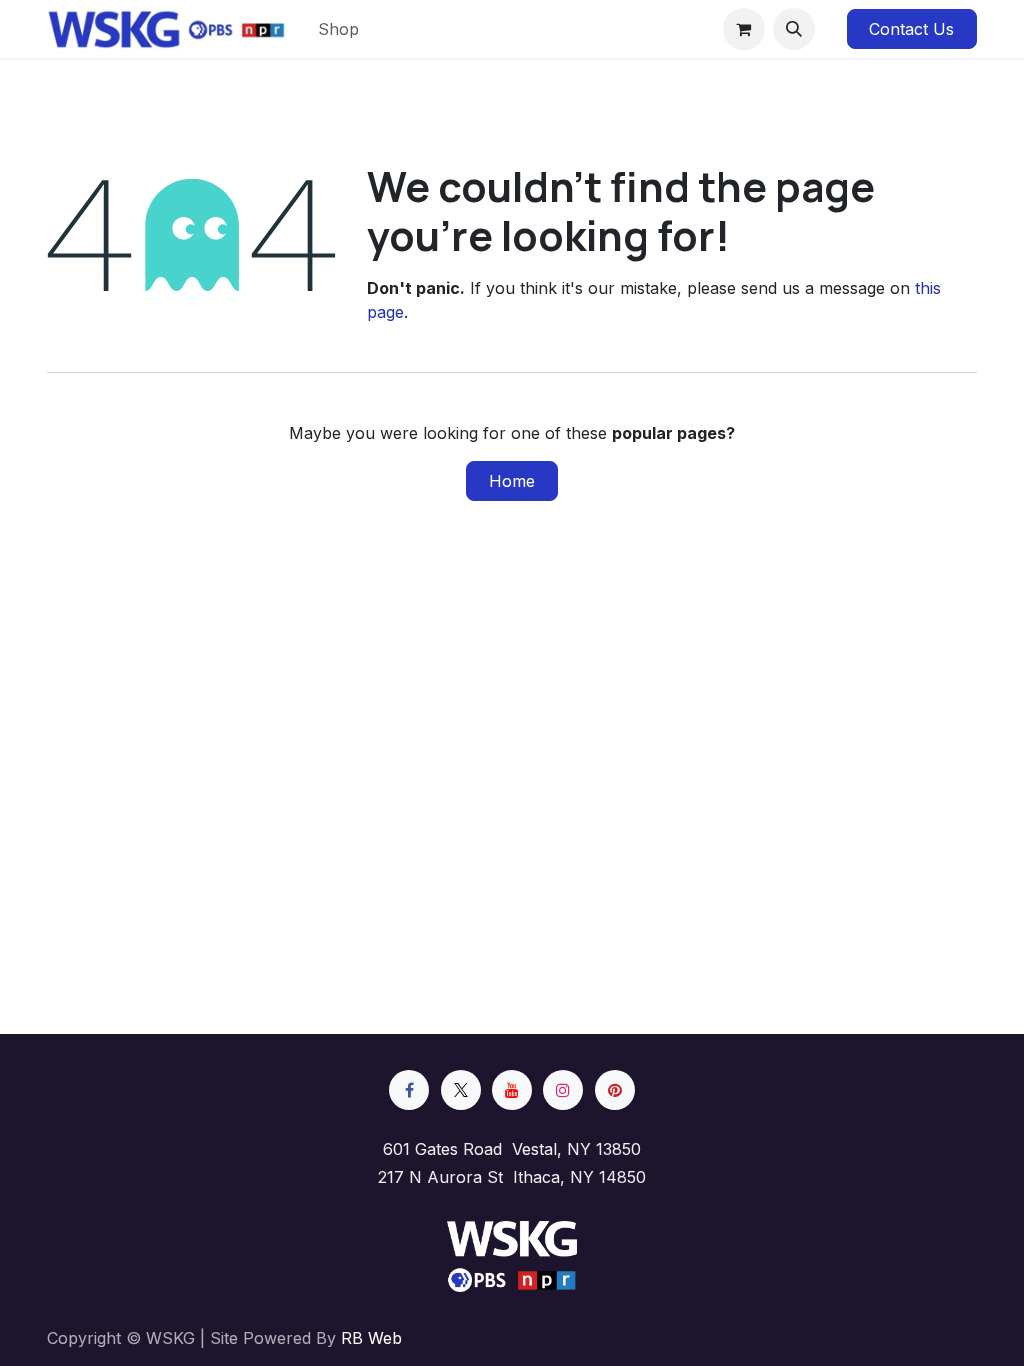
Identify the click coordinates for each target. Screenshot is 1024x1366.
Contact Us (911, 29)
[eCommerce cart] (744, 29)
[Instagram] (563, 1090)
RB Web (371, 1338)
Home (512, 481)
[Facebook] (409, 1090)
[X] (461, 1090)
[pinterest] (615, 1090)
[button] (794, 29)
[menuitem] (338, 29)
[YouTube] (512, 1090)
